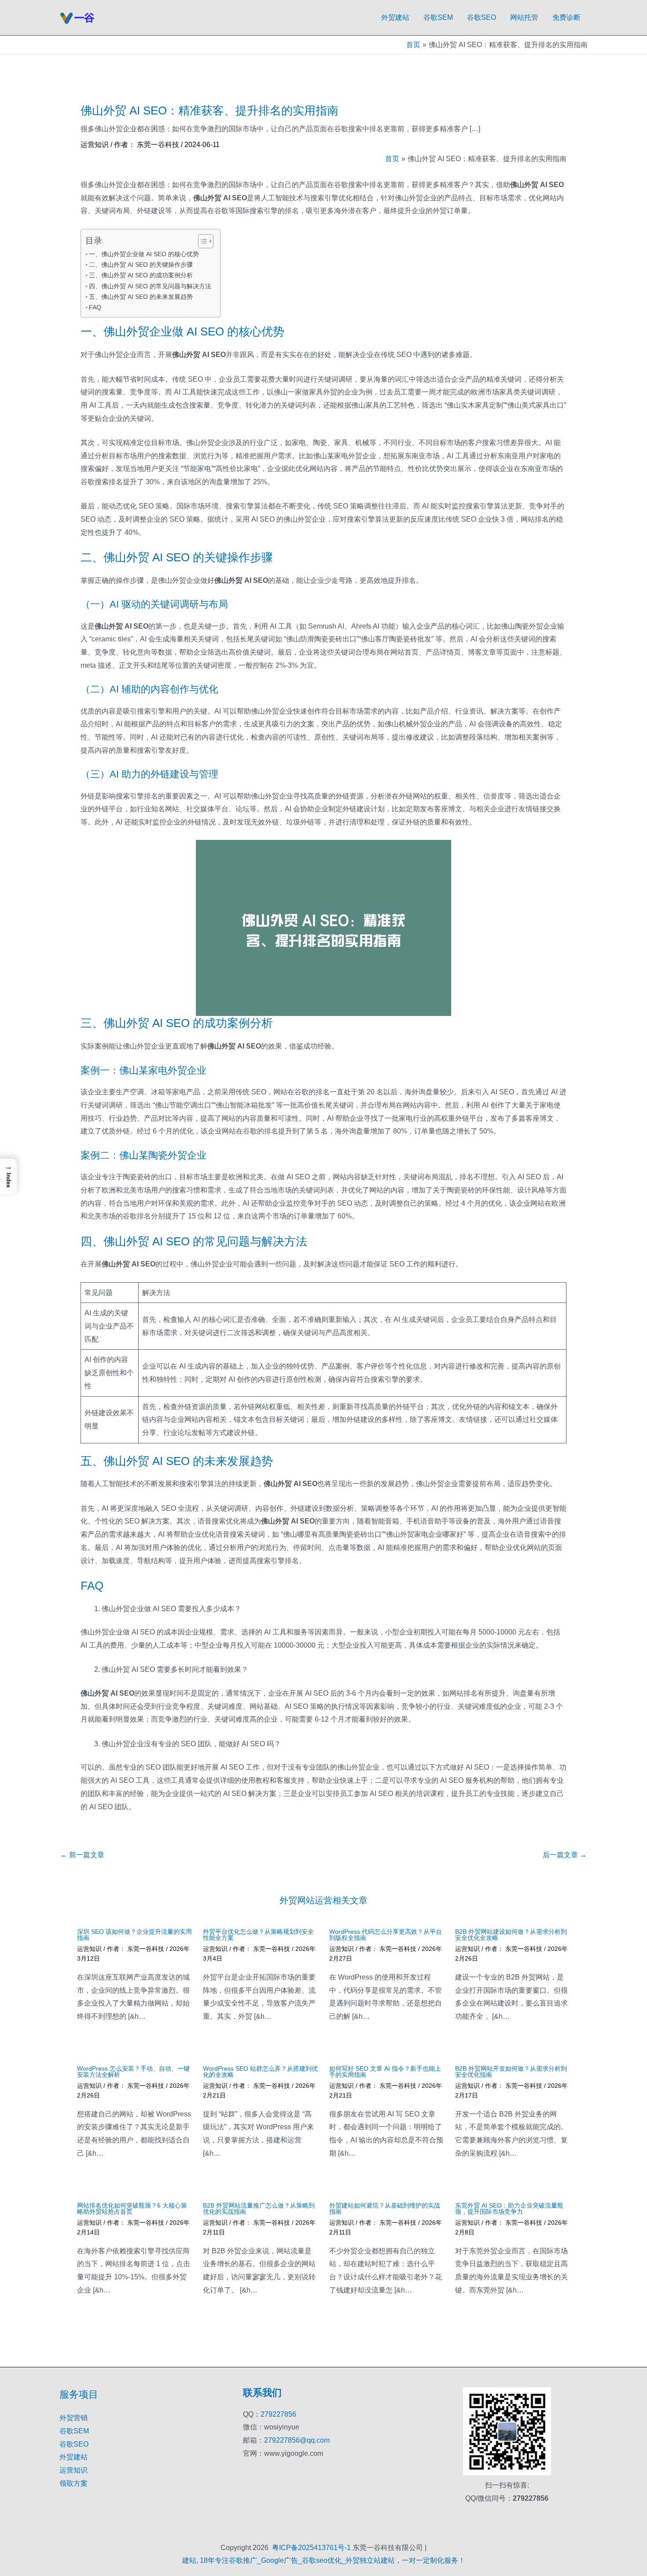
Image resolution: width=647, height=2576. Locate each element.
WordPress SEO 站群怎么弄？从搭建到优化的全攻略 (260, 2072)
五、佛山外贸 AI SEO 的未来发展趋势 (141, 297)
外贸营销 (74, 2418)
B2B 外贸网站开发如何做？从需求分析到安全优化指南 (511, 2072)
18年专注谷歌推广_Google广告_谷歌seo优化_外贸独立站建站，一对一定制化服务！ (333, 2560)
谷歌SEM (438, 17)
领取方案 (74, 2483)
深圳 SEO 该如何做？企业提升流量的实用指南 (134, 1935)
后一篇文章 (565, 1855)
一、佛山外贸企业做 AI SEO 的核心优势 (144, 254)
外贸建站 (395, 17)
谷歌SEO (482, 17)
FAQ (95, 307)
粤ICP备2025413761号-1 (311, 2548)
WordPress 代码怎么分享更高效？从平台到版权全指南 (386, 1935)
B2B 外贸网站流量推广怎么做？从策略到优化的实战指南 (259, 2208)
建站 (189, 2560)
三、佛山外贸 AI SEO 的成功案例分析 (141, 275)
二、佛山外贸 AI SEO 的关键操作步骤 (141, 265)
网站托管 (524, 17)
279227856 (278, 2414)
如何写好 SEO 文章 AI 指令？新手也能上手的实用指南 (385, 2072)
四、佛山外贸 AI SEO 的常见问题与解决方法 (150, 286)
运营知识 (95, 145)
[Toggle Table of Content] (201, 241)
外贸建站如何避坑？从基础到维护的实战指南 (385, 2208)
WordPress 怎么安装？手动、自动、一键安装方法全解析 (133, 2072)
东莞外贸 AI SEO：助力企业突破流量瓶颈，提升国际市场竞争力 (509, 2208)
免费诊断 (566, 17)
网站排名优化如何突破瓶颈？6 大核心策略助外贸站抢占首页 (132, 2208)
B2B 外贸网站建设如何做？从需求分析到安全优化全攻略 (511, 1935)
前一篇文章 (82, 1855)
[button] (8, 1176)
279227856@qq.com (297, 2440)
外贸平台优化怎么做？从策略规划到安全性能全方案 (258, 1935)
